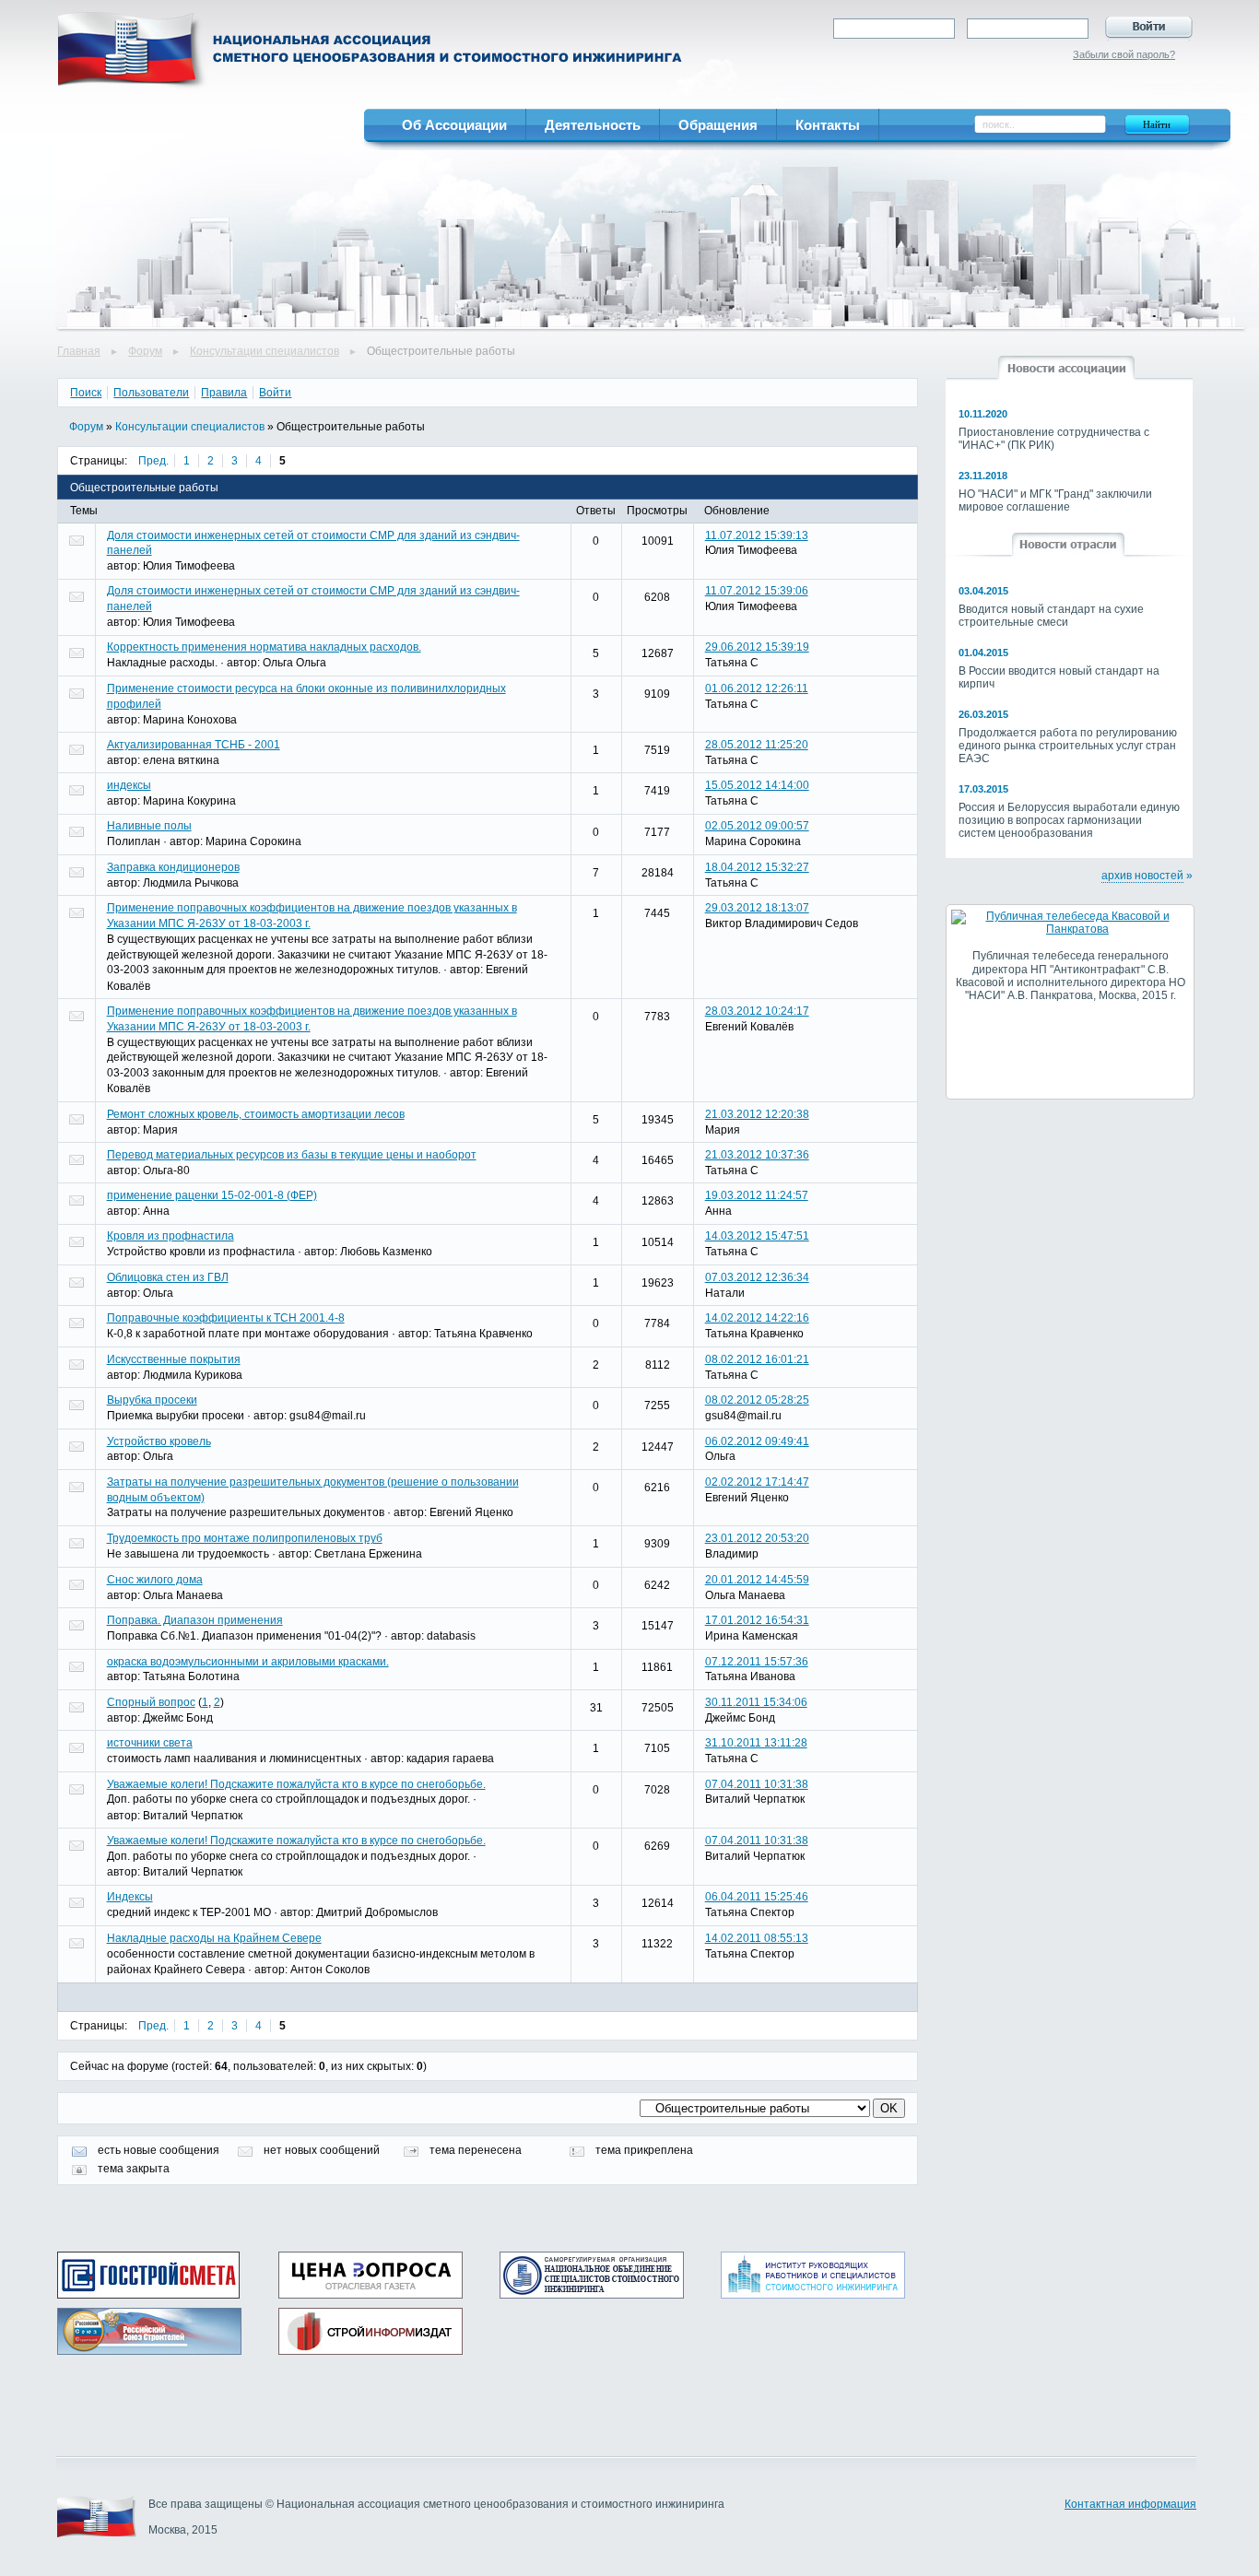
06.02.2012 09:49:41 (757, 1441)
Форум (145, 351)
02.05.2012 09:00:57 (757, 826)
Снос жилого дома (155, 1580)
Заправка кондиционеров (173, 867)
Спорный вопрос (151, 1702)
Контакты (828, 125)
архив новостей (1142, 876)
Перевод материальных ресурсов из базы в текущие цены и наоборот (292, 1155)
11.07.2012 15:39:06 (757, 591)
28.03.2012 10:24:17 (757, 1011)
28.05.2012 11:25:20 (757, 745)
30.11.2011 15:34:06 (756, 1702)
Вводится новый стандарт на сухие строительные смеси (1051, 616)
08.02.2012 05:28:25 (757, 1400)
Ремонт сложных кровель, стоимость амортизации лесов (256, 1114)
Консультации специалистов (265, 351)
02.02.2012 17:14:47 (757, 1482)
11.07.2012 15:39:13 (757, 535)
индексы (129, 785)
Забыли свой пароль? (1124, 54)
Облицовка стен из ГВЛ (168, 1277)
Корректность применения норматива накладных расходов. (264, 647)
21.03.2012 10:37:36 (757, 1155)
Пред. (153, 461)
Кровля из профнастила (171, 1236)
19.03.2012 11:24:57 (757, 1195)
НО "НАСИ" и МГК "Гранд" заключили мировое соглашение (1055, 500)
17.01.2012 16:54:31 (757, 1620)
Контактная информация (1130, 2504)
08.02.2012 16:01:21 (757, 1359)
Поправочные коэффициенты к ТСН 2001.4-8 (226, 1318)
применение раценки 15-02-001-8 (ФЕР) (212, 1195)
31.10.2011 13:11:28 (756, 1743)
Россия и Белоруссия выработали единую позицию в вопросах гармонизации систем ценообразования (1069, 820)
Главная (79, 351)
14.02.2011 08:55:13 (757, 1938)
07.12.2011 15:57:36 (757, 1662)
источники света (150, 1743)
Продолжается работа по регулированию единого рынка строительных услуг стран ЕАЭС (1068, 746)
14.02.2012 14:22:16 (757, 1318)
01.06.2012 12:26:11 (757, 688)
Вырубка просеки (152, 1400)
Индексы (130, 1897)
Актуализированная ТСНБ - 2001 (194, 745)
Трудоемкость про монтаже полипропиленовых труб (245, 1538)
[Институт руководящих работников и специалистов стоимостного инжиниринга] (813, 2275)
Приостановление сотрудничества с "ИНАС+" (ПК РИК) (1054, 439)
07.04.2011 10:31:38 (757, 1784)
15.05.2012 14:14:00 (757, 785)
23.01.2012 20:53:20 (757, 1538)
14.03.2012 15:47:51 (757, 1236)
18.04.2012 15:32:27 (757, 867)
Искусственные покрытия (174, 1359)
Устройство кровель (159, 1441)
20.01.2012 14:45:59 (757, 1580)
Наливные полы (149, 826)
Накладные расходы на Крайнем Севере (214, 1938)
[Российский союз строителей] (149, 2331)
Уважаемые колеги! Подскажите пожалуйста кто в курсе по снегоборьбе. (296, 1784)
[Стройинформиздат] (371, 2331)
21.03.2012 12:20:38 (757, 1114)
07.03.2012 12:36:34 (757, 1277)
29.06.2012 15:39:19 (757, 647)
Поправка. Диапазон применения (195, 1620)
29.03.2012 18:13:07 (757, 908)
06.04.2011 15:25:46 (757, 1897)
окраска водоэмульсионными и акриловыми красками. (248, 1662)
